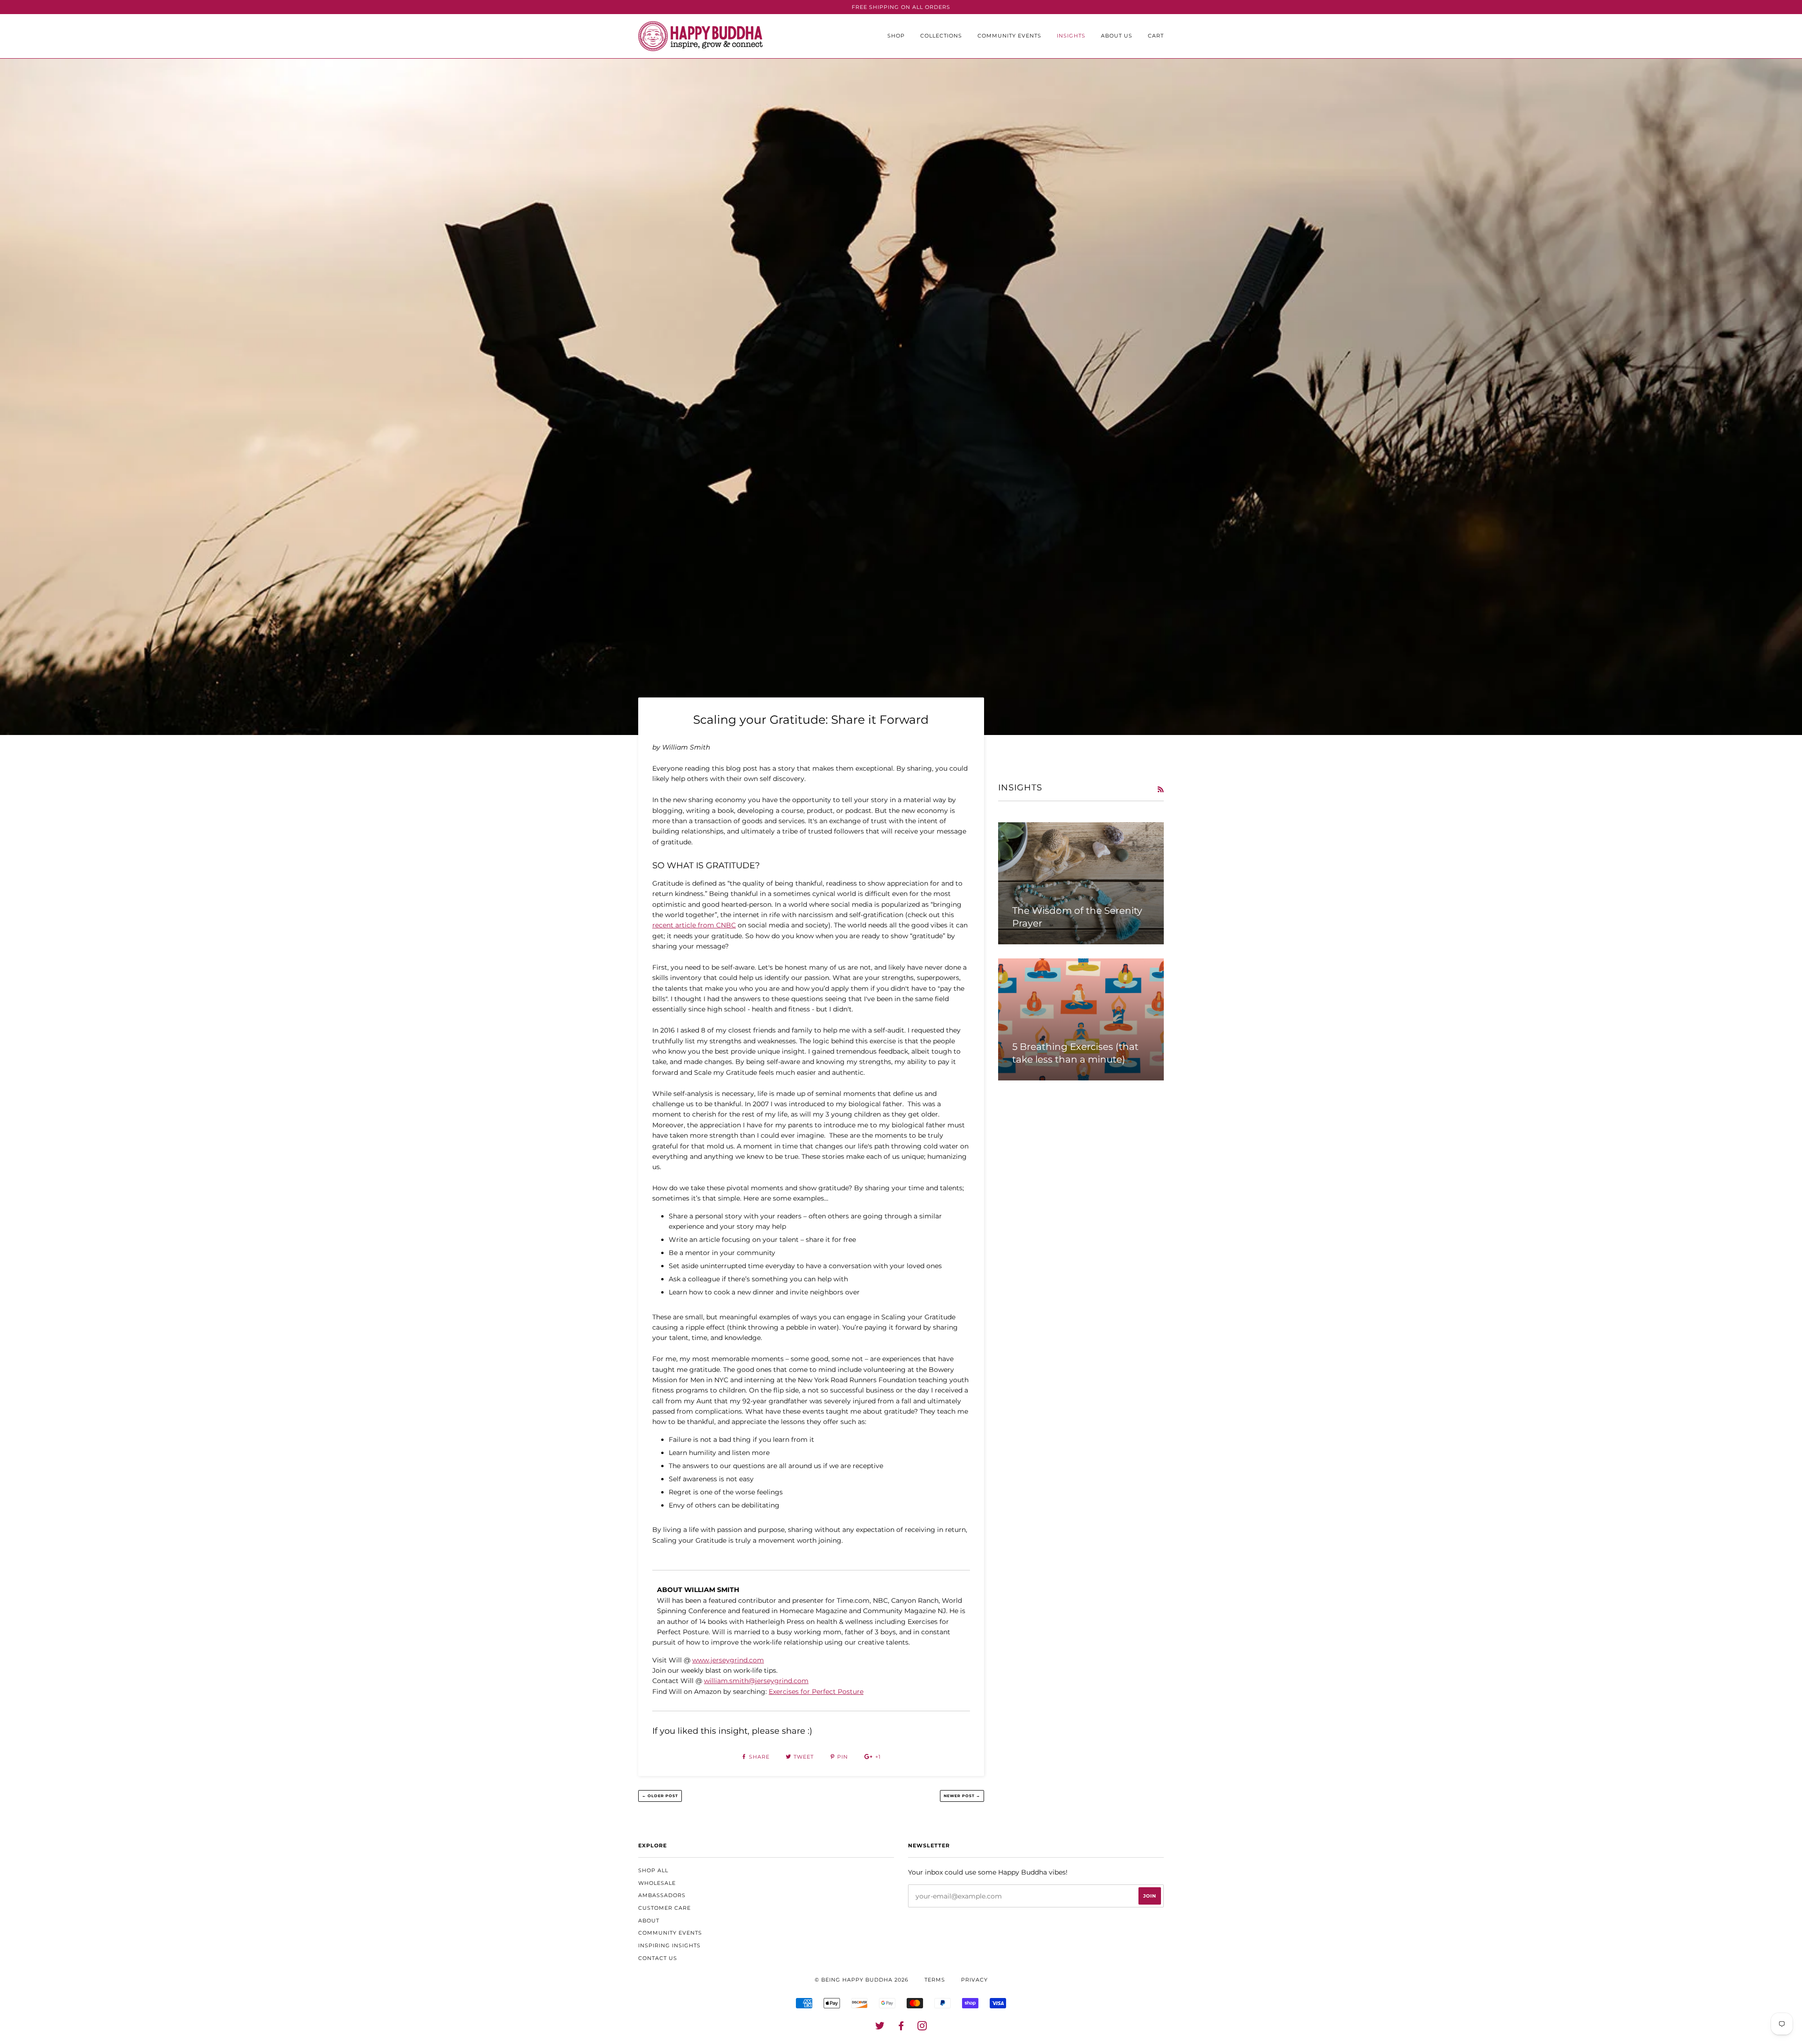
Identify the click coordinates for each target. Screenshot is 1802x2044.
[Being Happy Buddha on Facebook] (901, 2028)
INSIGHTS (1071, 36)
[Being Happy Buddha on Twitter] (880, 2028)
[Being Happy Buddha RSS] (1161, 789)
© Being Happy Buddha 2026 (862, 1980)
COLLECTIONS (941, 36)
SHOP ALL (653, 1870)
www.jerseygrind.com (728, 1660)
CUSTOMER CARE (664, 1908)
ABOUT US (1117, 36)
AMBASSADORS (662, 1895)
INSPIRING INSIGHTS (669, 1945)
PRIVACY (974, 1980)
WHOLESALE (657, 1883)
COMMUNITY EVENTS (1009, 36)
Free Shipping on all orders (901, 7)
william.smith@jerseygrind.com (756, 1681)
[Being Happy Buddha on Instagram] (922, 2028)
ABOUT (649, 1921)
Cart (1156, 36)
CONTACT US (658, 1958)
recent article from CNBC (694, 925)
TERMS (935, 1980)
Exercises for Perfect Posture (816, 1692)
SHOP (896, 36)
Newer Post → (962, 1796)
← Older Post (660, 1796)
